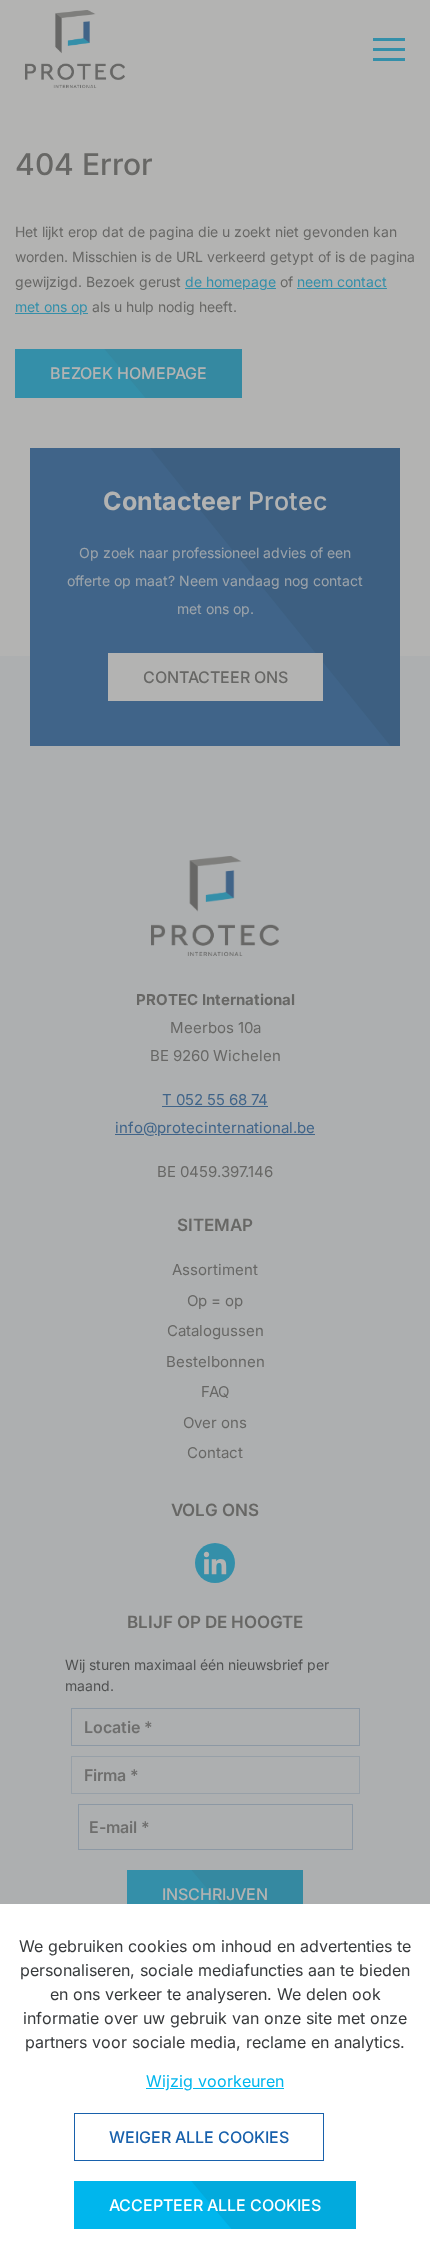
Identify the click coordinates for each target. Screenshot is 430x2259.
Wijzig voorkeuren (215, 2081)
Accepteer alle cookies (215, 2205)
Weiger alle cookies (199, 2137)
